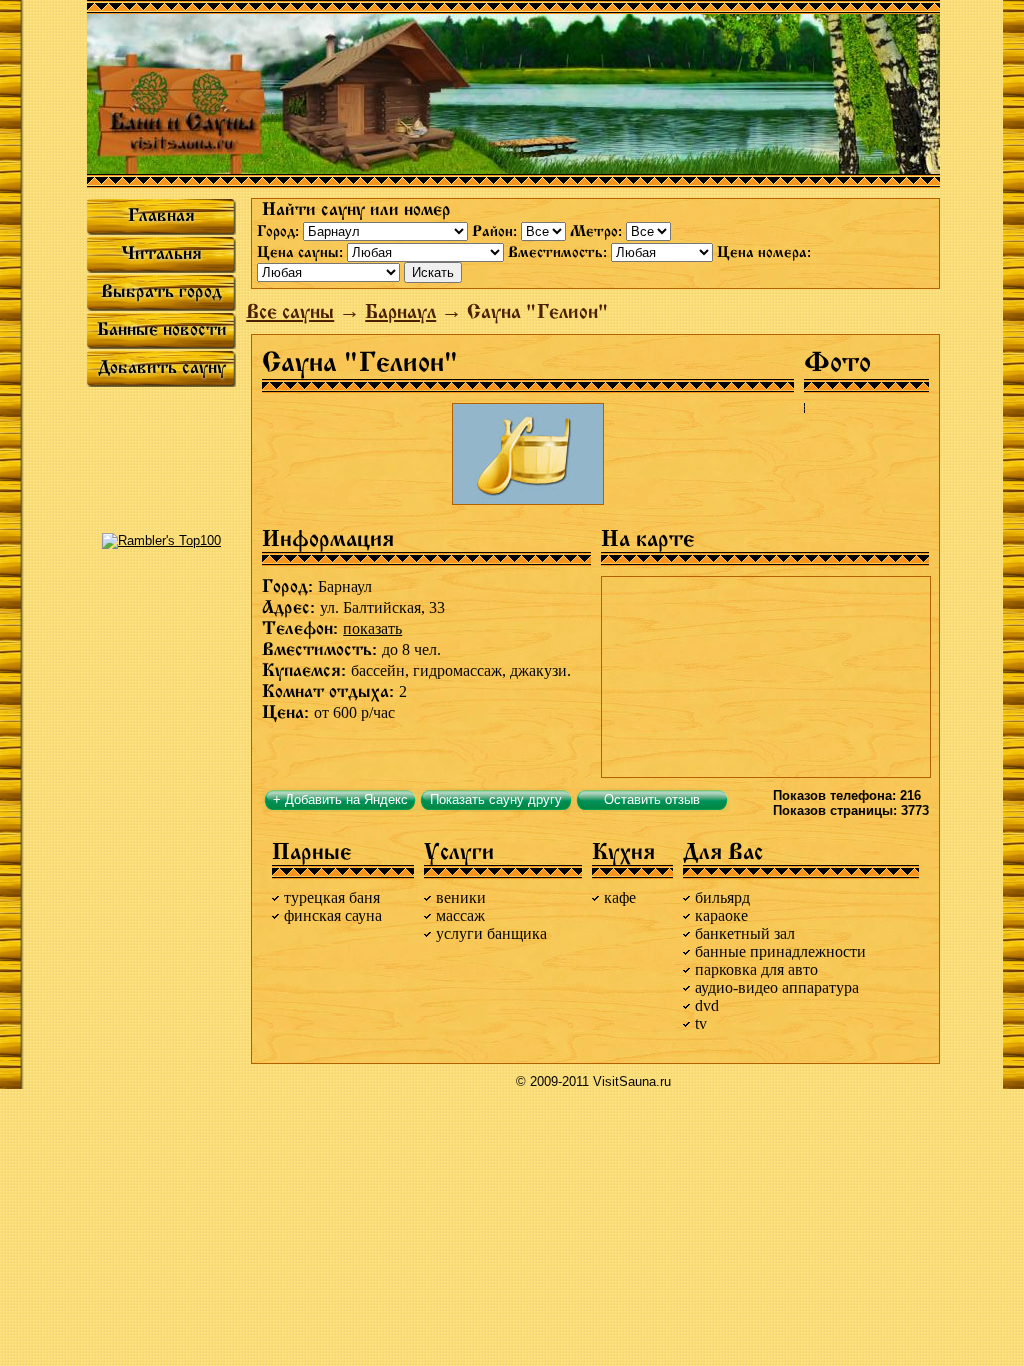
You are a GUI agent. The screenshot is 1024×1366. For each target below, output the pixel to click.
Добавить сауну (162, 367)
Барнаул (400, 311)
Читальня (161, 253)
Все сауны (290, 311)
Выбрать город (161, 291)
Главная (161, 215)
